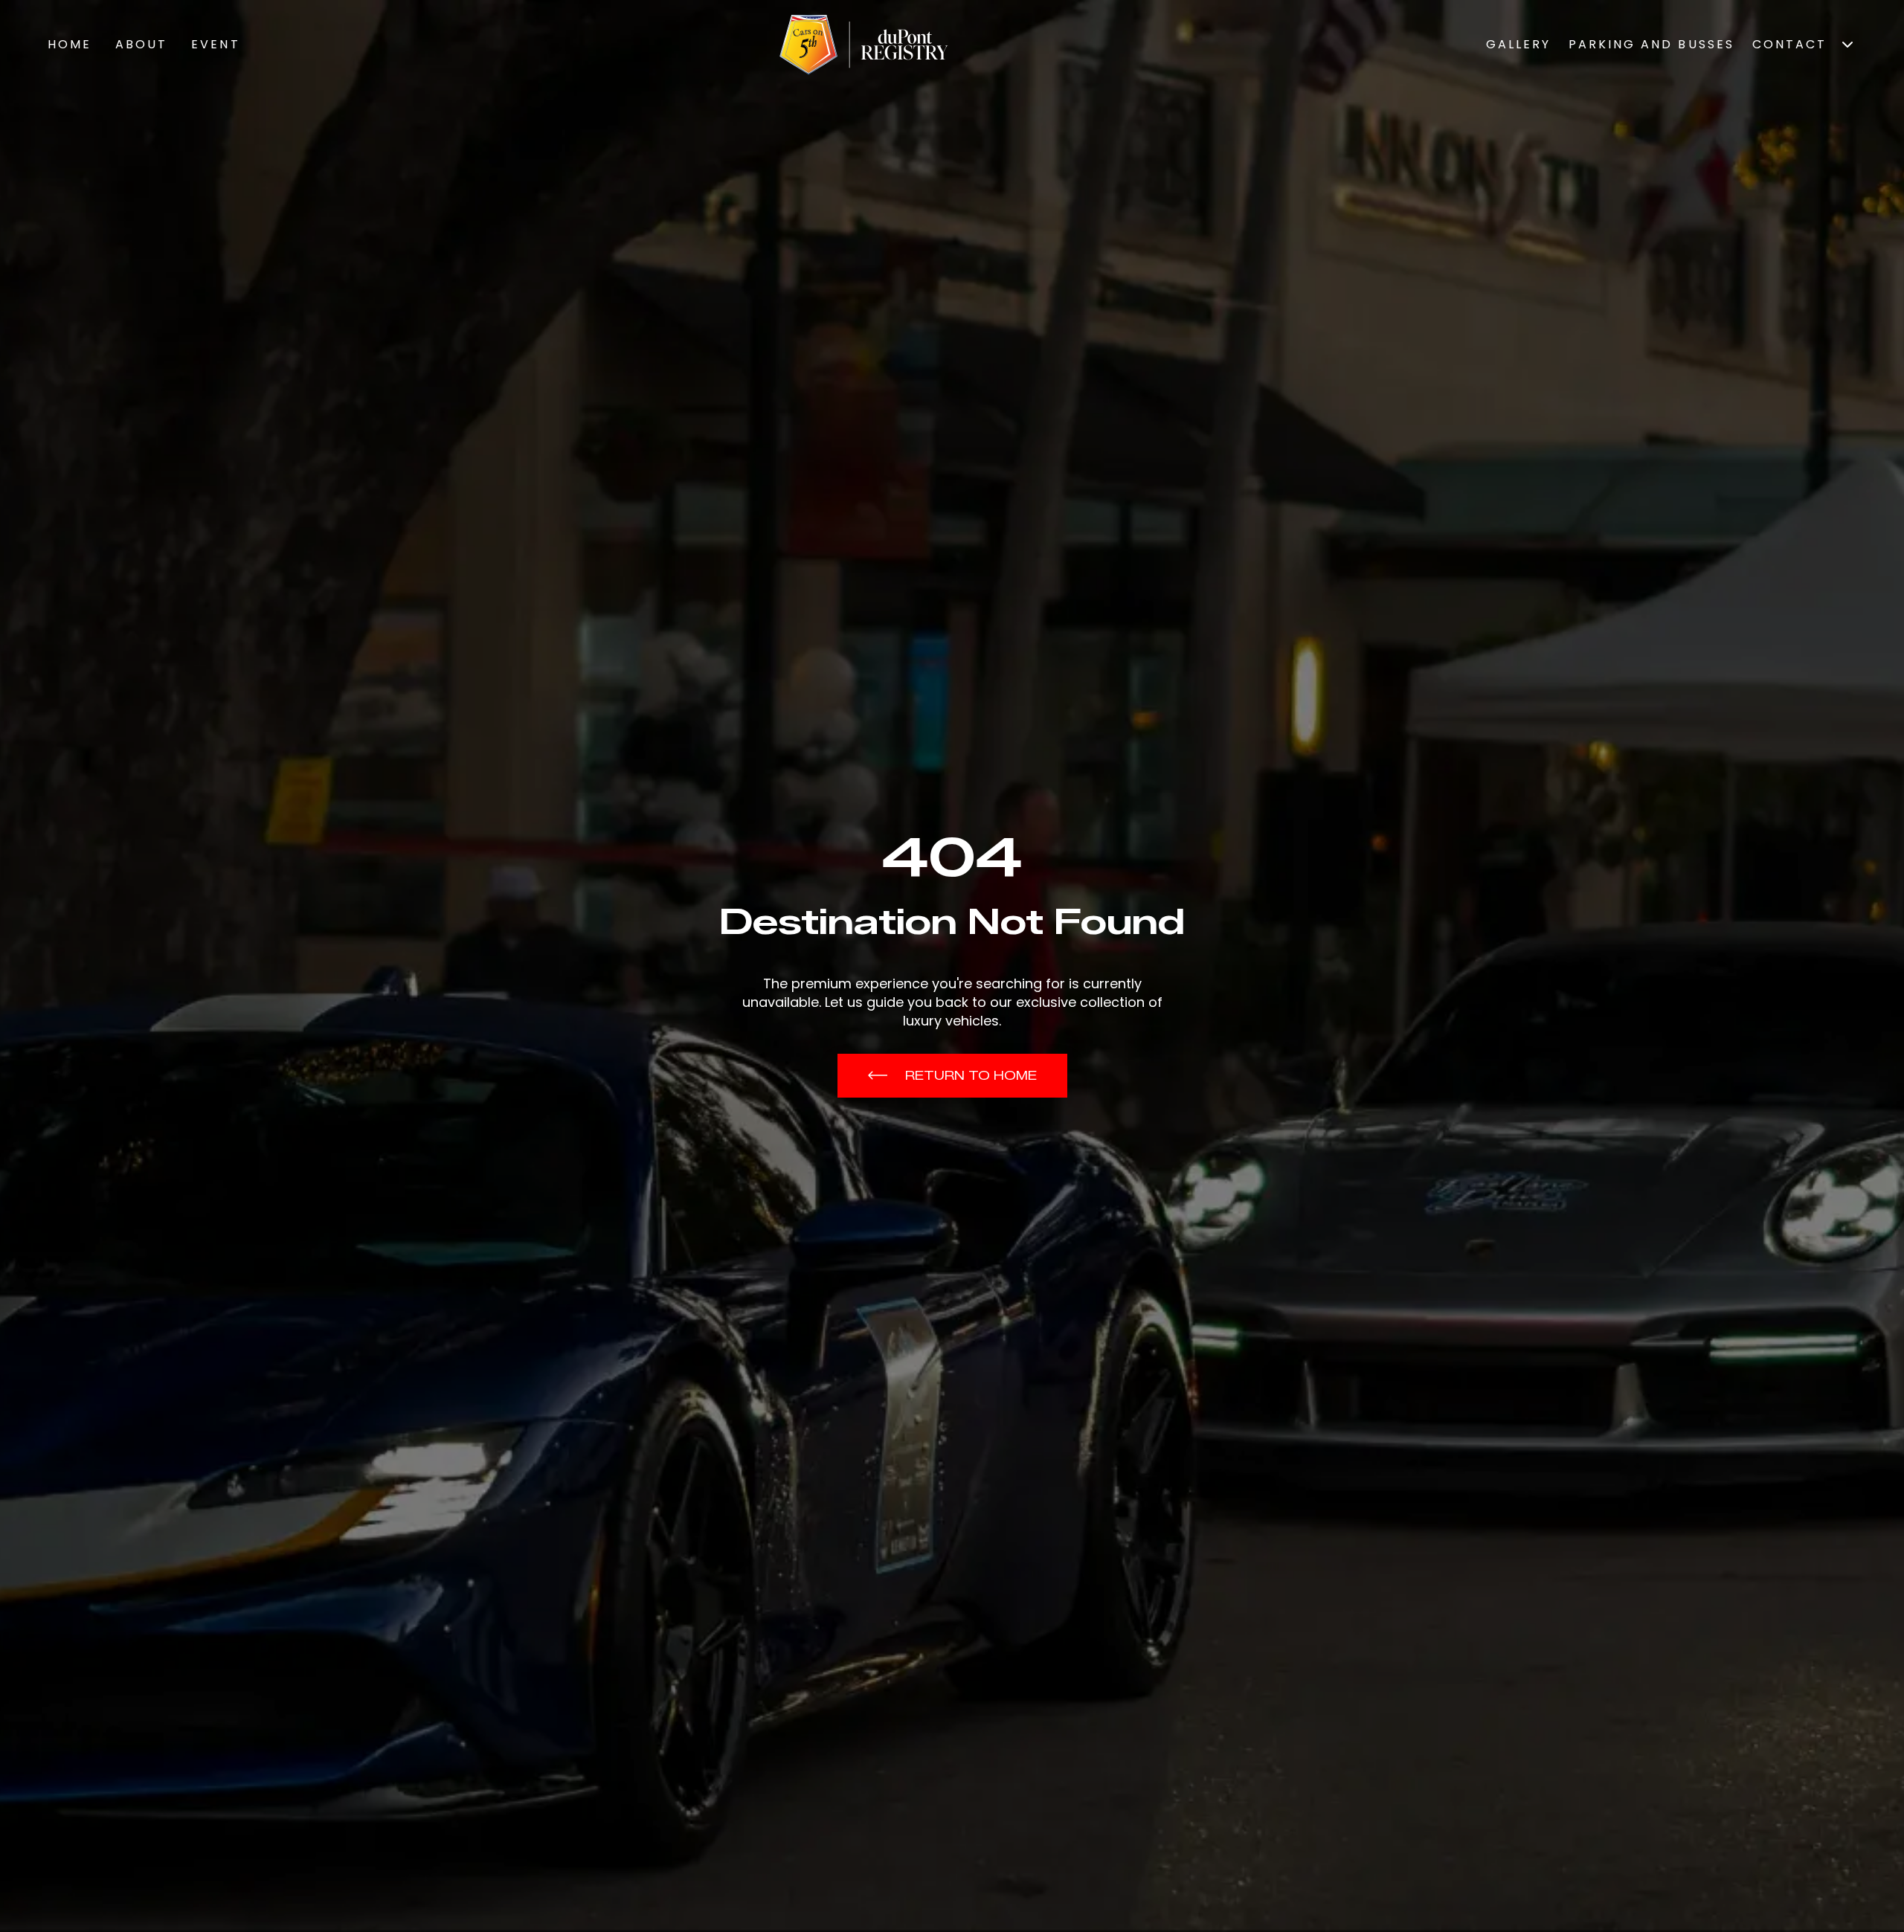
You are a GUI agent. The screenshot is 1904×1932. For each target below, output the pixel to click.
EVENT (215, 44)
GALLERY (1518, 44)
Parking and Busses (1651, 44)
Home (70, 44)
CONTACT (1789, 44)
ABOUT (141, 44)
